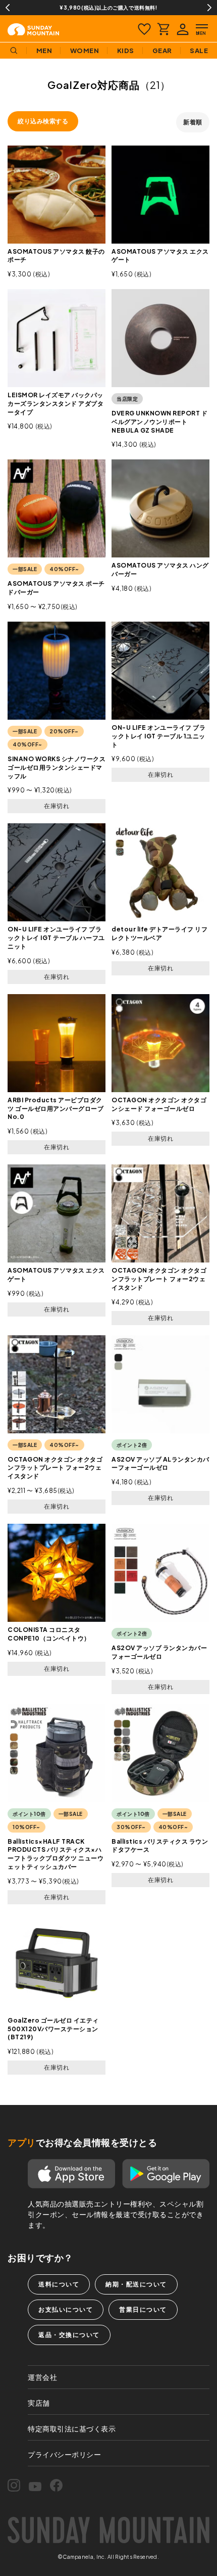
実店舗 (39, 2403)
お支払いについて (66, 2309)
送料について (59, 2284)
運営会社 (42, 2377)
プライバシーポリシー (64, 2454)
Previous (8, 8)
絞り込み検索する (43, 121)
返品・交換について (69, 2335)
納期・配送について (136, 2284)
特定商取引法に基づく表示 (72, 2428)
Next (209, 8)
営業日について (143, 2309)
